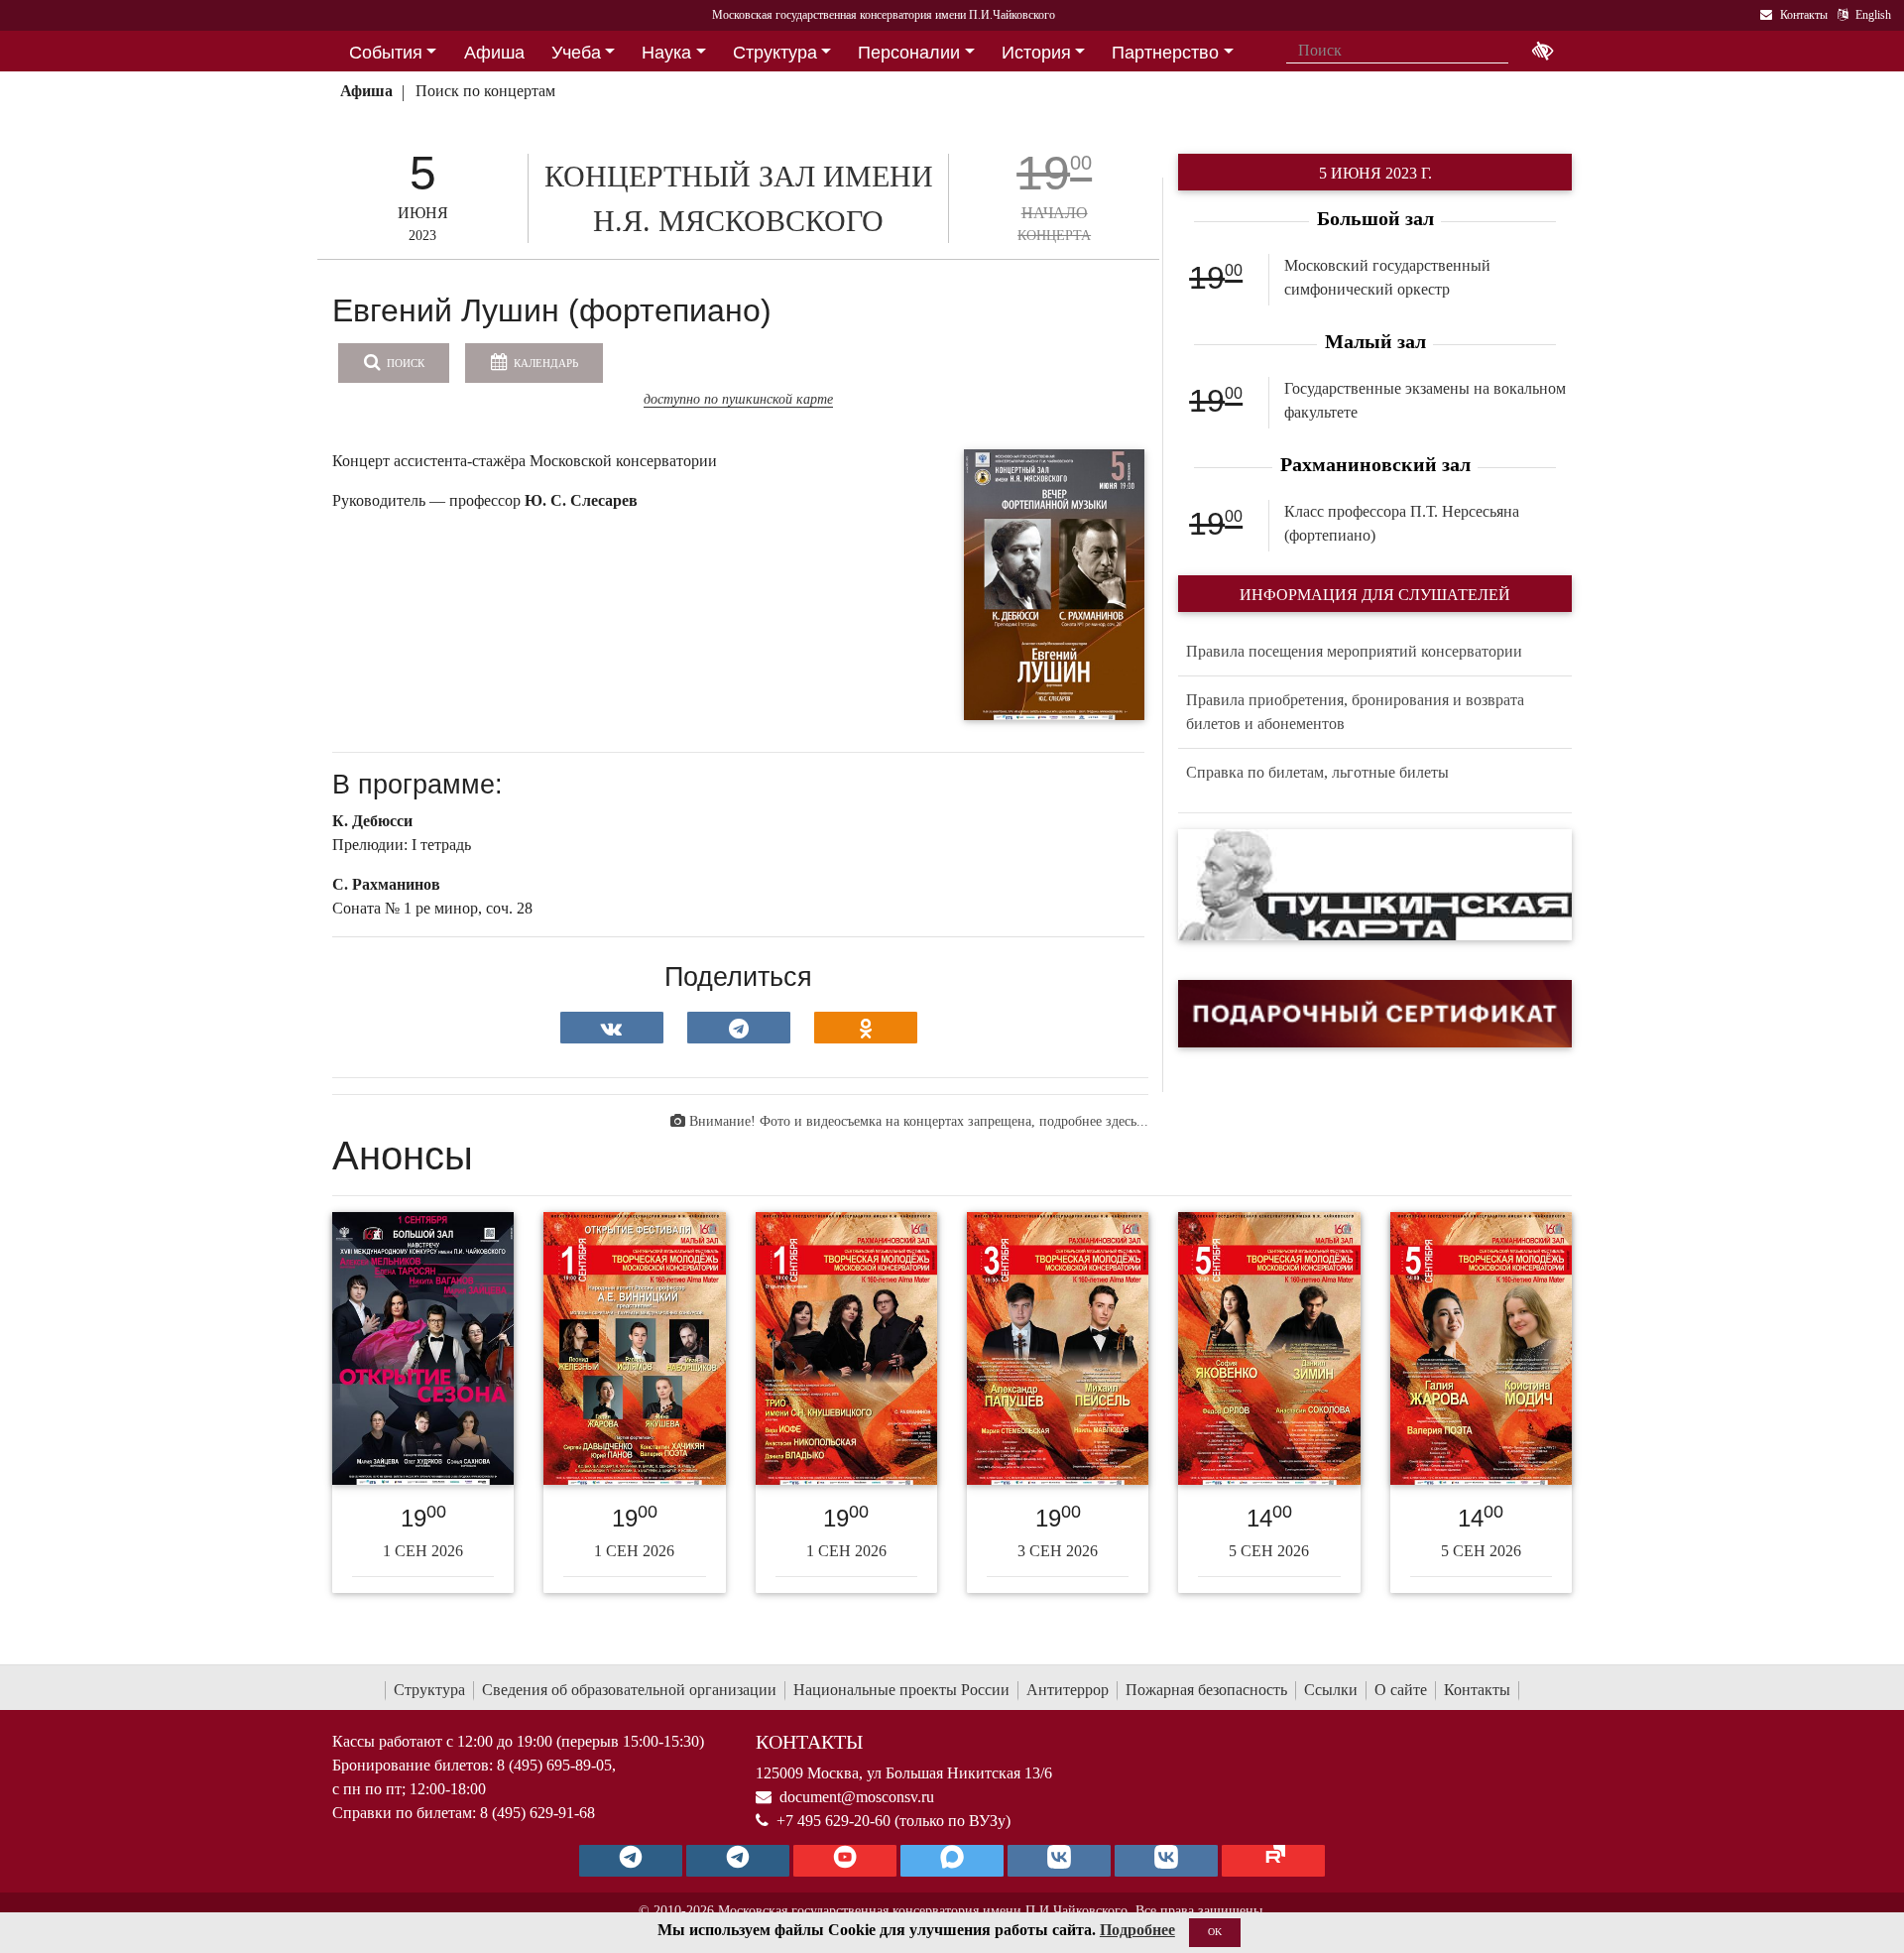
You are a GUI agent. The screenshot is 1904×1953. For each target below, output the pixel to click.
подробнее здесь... (1094, 1121)
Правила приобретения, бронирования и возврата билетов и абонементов (1355, 712)
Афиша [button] (494, 53)
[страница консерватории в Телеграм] (631, 1861)
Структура (429, 1690)
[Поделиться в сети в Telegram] (739, 1028)
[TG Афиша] (738, 1861)
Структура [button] (775, 53)
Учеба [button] (576, 53)
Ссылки (1331, 1690)
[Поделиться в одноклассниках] (866, 1028)
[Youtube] (845, 1861)
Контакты (1477, 1690)
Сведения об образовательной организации (629, 1690)
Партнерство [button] (1165, 53)
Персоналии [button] (909, 53)
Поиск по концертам (485, 91)
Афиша (366, 91)
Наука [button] (666, 53)
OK (1215, 1932)
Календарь (544, 363)
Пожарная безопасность (1206, 1690)
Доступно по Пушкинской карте (738, 399)
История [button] (1036, 53)
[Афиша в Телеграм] (1273, 1861)
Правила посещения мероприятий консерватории (1354, 651)
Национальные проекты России (901, 1690)
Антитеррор (1068, 1690)
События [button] (386, 53)
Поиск (404, 363)
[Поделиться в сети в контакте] (612, 1028)
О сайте (1401, 1690)
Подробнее (1137, 1930)
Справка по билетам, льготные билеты (1317, 772)
